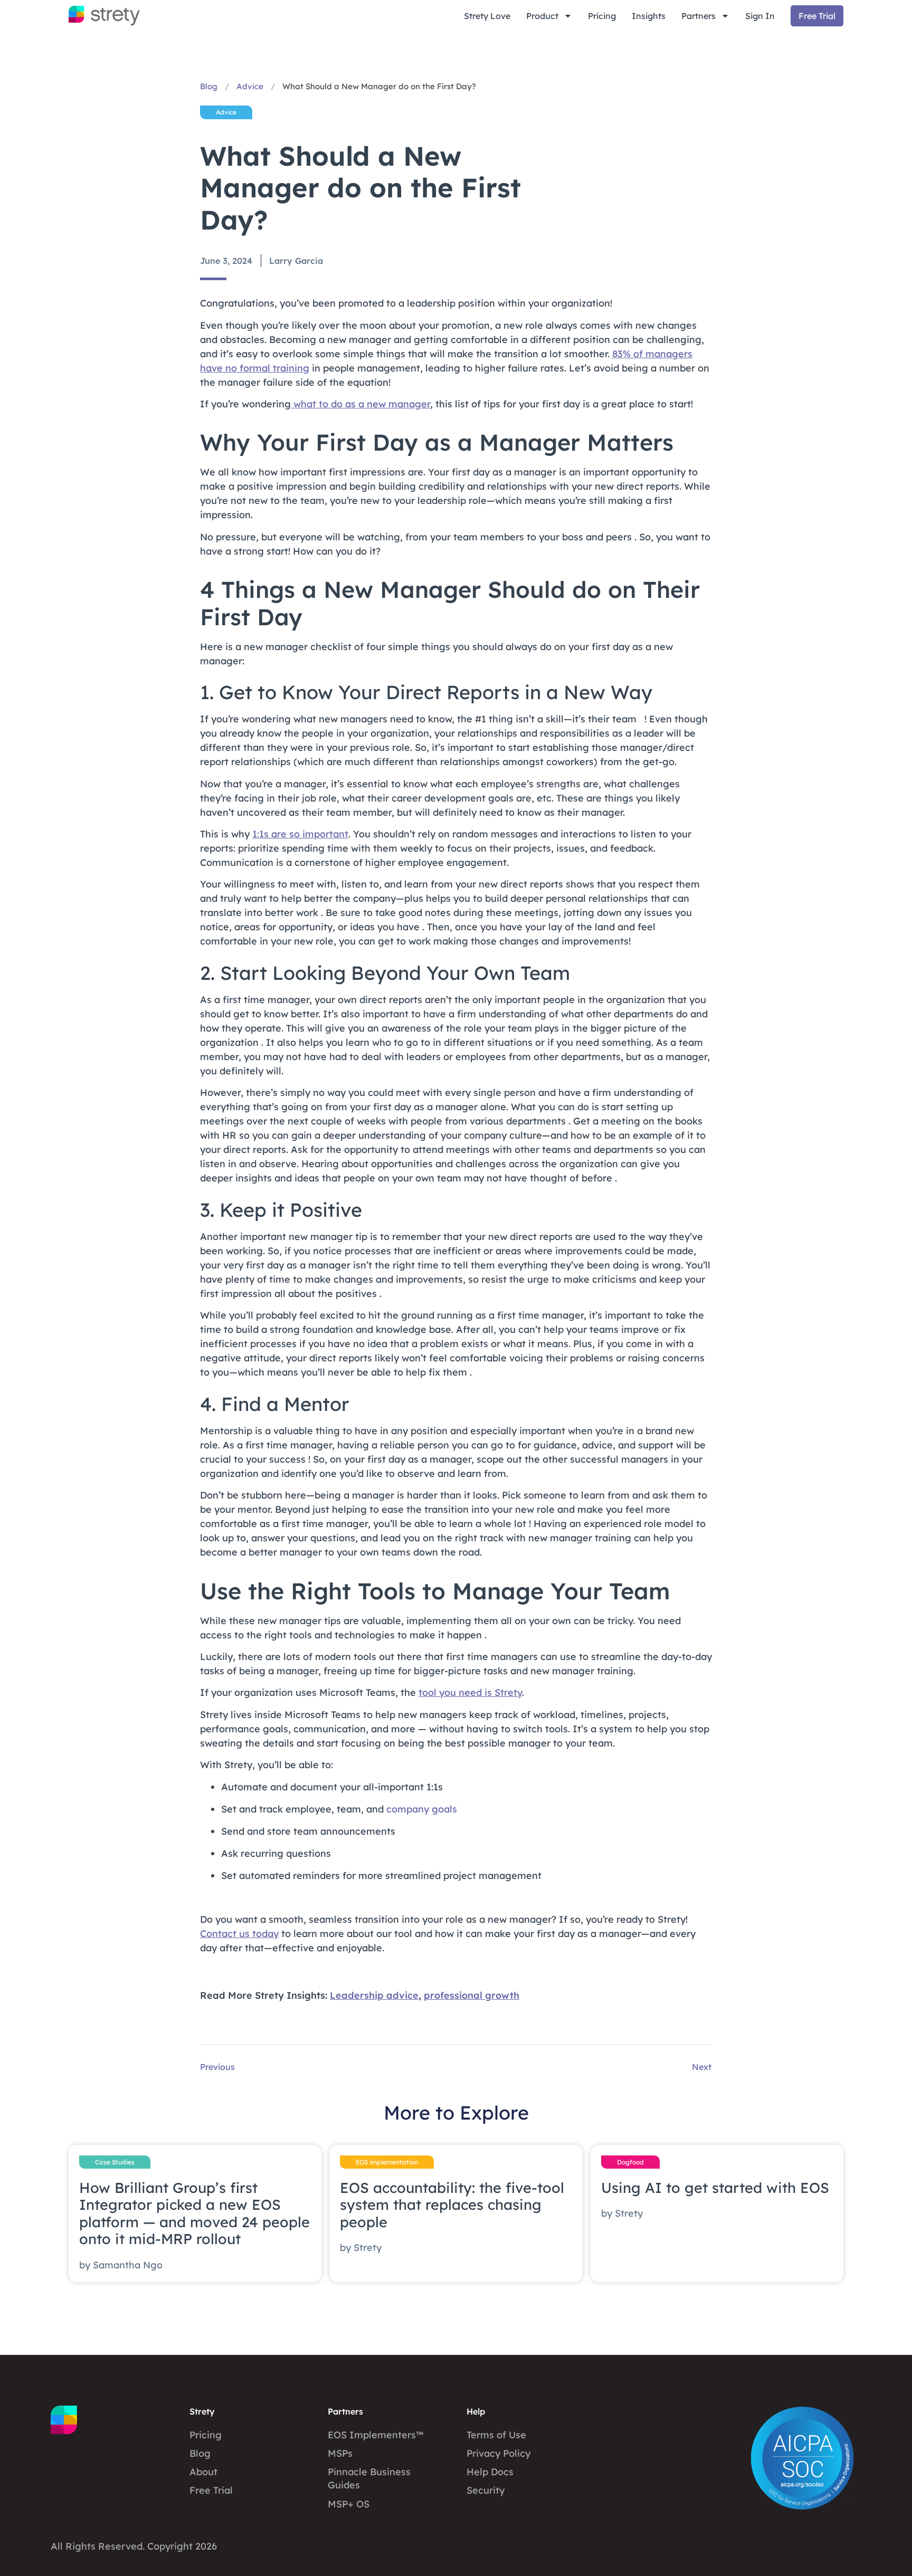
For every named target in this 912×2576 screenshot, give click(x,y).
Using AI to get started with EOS (715, 2188)
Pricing (602, 16)
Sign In (760, 16)
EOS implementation (387, 2162)
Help (476, 2411)
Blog (209, 86)
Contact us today (239, 1934)
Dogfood (630, 2162)
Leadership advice (374, 1995)
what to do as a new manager (360, 404)
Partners (699, 16)
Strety (202, 2411)
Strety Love (487, 16)
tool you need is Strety (470, 1692)
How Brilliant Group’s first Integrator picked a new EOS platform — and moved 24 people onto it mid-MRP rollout (194, 2213)
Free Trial (817, 16)
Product (542, 16)
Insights (649, 16)
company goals (422, 1809)
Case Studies (115, 2162)
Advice (250, 86)
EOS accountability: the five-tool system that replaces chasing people (452, 2205)
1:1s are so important (300, 834)
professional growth (472, 1995)
